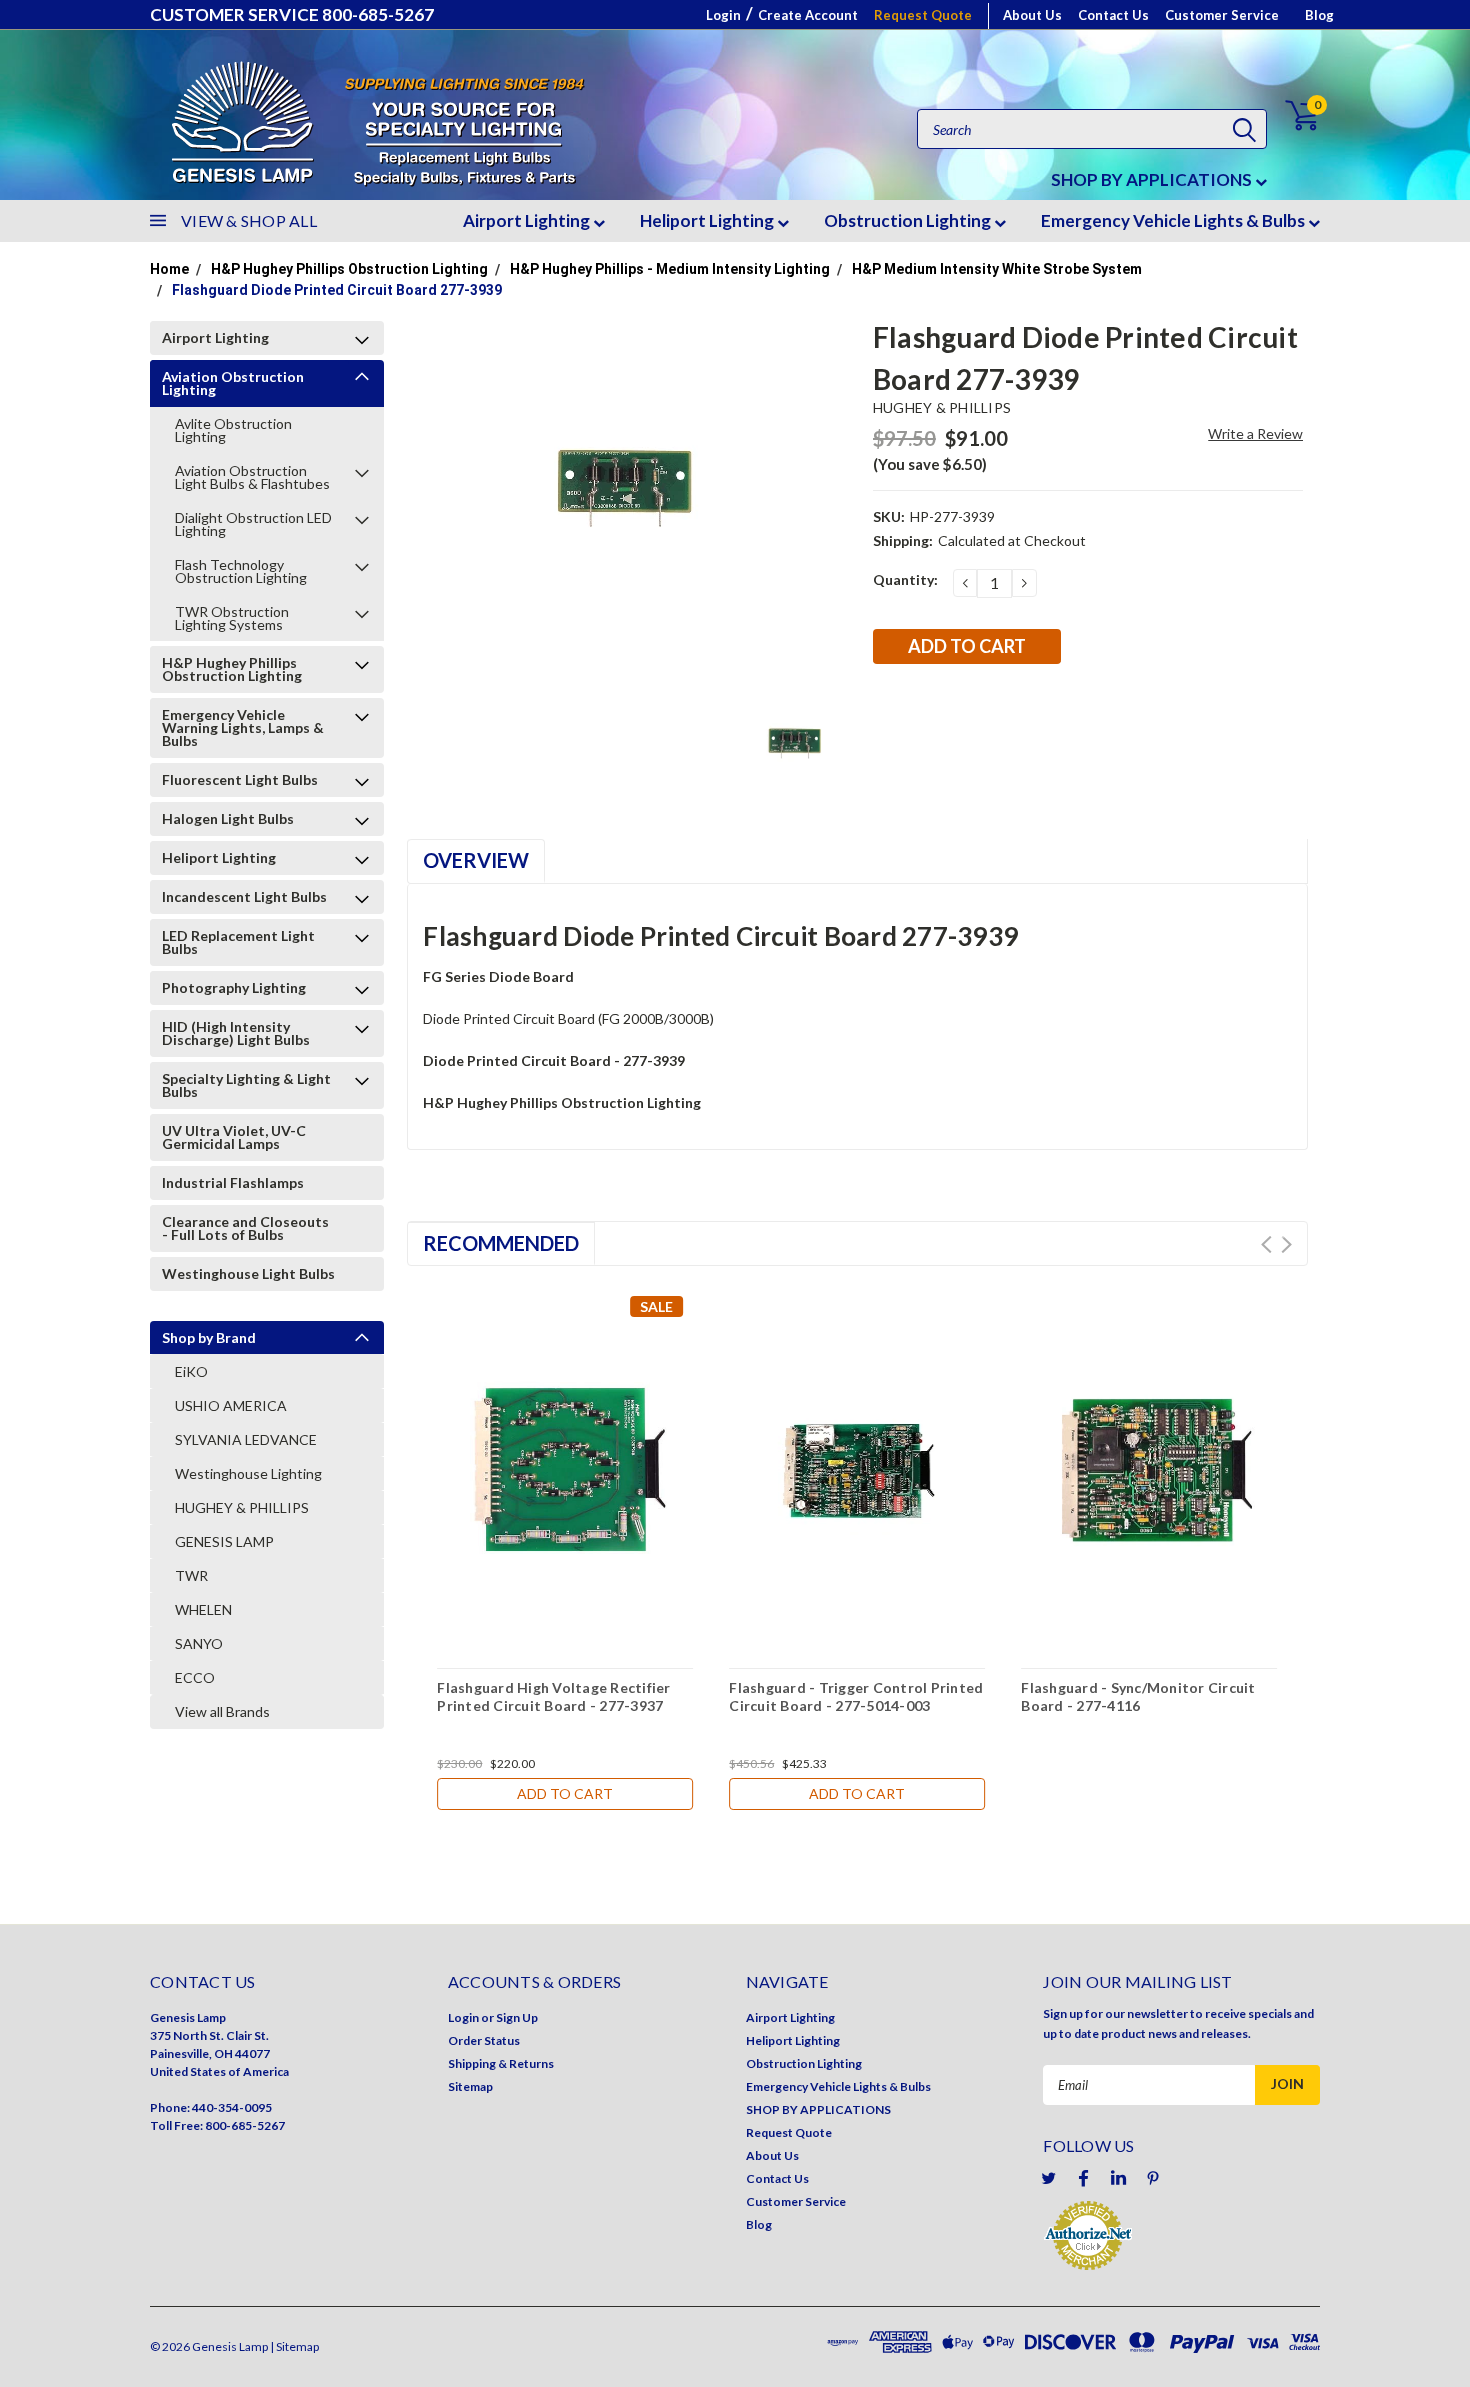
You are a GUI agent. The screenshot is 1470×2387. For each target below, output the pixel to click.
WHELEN (203, 1609)
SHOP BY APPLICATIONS (1153, 179)
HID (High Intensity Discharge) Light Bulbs (236, 1033)
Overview (476, 860)
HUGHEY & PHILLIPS (242, 1507)
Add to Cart (565, 1793)
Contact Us (1113, 15)
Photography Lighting (234, 987)
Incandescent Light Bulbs (244, 896)
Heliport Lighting (708, 220)
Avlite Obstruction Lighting (233, 430)
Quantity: (905, 579)
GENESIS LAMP (224, 1541)
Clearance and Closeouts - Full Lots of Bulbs (245, 1228)
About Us (1032, 15)
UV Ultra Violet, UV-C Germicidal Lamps (234, 1137)
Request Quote (923, 15)
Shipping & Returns (501, 2063)
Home (169, 269)
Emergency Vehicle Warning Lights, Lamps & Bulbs (243, 727)
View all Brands (222, 1711)
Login (723, 15)
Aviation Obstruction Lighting (233, 383)
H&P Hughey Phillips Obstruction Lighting (349, 269)
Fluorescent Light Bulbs (240, 779)
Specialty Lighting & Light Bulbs (246, 1085)
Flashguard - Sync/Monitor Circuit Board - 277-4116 (1138, 1696)
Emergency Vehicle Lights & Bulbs (1174, 220)
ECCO (195, 1677)
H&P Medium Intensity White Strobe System (997, 269)
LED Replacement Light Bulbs (238, 942)
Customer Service (1222, 15)
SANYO (199, 1643)
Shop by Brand (209, 1337)
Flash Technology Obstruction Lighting (241, 571)
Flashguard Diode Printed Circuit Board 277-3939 (337, 290)
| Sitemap (294, 2346)
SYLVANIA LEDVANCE (246, 1439)
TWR (191, 1575)
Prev (1266, 1244)
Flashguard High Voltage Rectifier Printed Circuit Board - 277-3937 (553, 1696)
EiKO (191, 1371)
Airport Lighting (528, 220)
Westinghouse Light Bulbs (248, 1273)
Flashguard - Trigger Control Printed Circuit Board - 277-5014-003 (856, 1696)
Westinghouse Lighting (248, 1473)
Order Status (484, 2040)
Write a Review (1255, 433)
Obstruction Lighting (909, 220)
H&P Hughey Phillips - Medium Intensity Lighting (670, 269)
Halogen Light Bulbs (228, 818)
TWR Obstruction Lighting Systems (232, 618)
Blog (1319, 15)
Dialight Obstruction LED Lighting (253, 524)
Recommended (501, 1243)
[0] (1290, 115)
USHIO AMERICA (231, 1405)
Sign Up (517, 2017)
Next (1286, 1244)
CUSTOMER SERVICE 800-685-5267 (292, 14)
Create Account (808, 15)
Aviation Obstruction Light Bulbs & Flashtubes (252, 477)
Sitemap (470, 2086)
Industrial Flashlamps (233, 1182)
